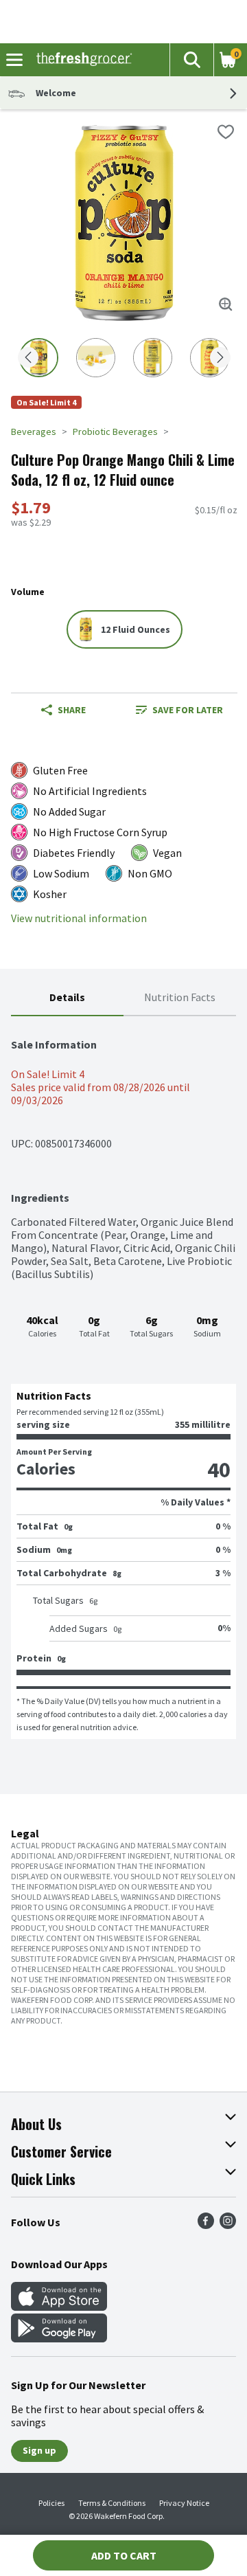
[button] (191, 60)
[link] (179, 710)
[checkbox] (226, 132)
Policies (51, 2503)
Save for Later (188, 710)
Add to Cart (124, 2555)
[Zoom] (226, 304)
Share (72, 710)
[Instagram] (228, 2225)
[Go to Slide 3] (153, 358)
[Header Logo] (81, 60)
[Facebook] (206, 2225)
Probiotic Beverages (115, 432)
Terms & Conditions (112, 2503)
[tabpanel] (123, 1378)
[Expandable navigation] (14, 60)
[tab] (67, 998)
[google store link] (59, 2338)
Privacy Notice (184, 2503)
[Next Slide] (220, 358)
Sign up (39, 2450)
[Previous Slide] (28, 358)
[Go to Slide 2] (96, 358)
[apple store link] (59, 2307)
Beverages (34, 432)
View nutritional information (79, 918)
